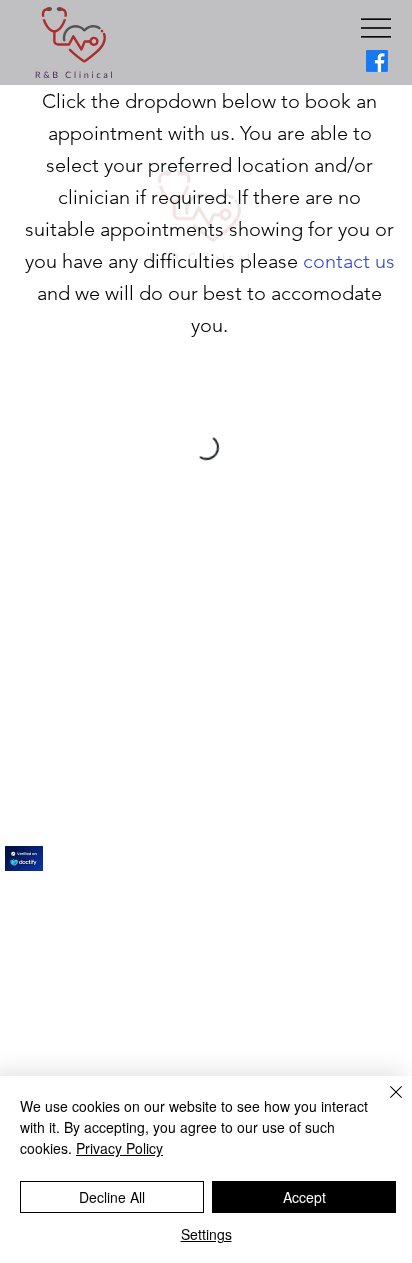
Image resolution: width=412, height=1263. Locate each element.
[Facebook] (377, 61)
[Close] (384, 1104)
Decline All (112, 1197)
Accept (304, 1197)
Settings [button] (206, 1234)
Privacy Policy (119, 1148)
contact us (349, 261)
